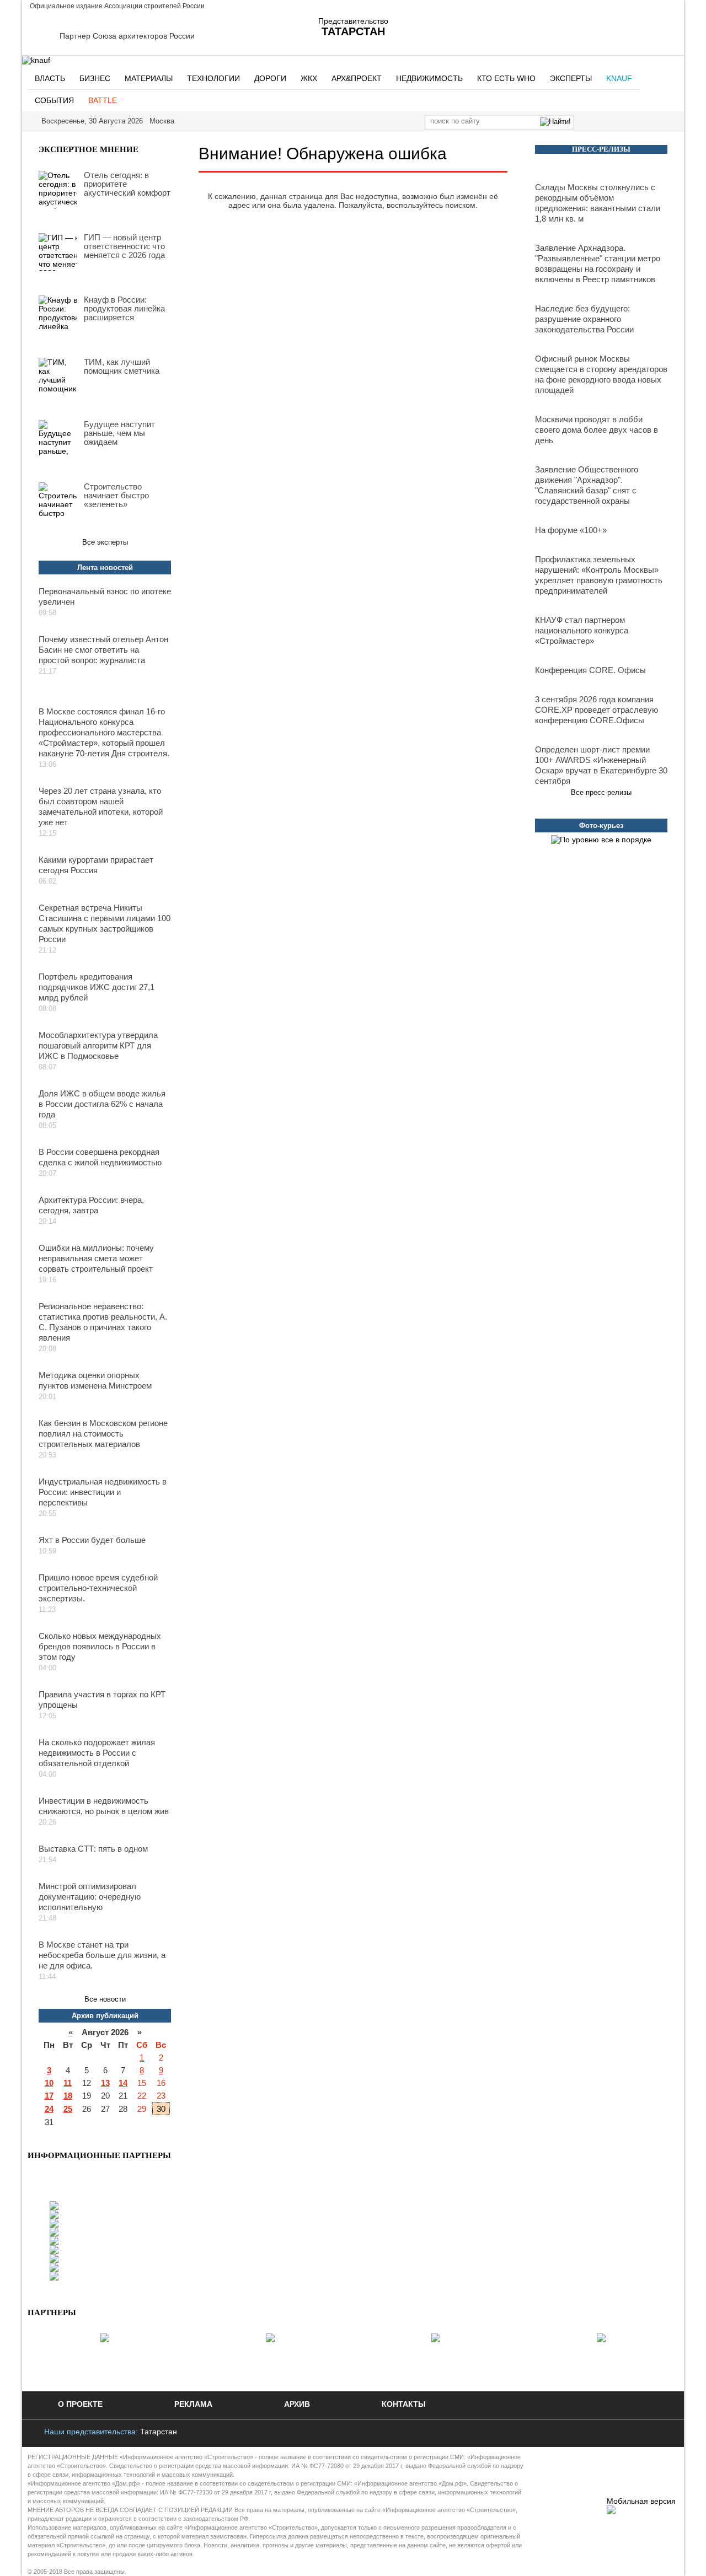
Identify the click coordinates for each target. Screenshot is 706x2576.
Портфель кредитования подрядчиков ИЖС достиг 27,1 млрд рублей (97, 987)
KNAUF (619, 78)
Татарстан (159, 2432)
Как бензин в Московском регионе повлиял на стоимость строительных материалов (103, 1434)
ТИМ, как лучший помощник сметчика (122, 367)
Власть (50, 78)
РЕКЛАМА (193, 2404)
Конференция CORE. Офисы (590, 670)
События (54, 100)
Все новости (105, 1999)
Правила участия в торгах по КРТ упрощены (102, 1700)
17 (49, 2096)
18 (68, 2096)
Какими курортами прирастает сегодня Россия (96, 865)
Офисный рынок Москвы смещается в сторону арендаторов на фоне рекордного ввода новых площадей (601, 374)
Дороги (270, 78)
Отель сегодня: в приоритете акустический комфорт (127, 184)
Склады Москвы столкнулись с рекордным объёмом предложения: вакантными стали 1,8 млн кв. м (598, 203)
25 (68, 2109)
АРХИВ (297, 2404)
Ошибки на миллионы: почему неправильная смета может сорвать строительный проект (96, 1258)
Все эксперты (105, 542)
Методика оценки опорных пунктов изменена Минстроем (95, 1380)
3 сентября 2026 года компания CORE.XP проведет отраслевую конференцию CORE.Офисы (597, 710)
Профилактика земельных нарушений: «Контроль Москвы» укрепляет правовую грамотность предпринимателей (599, 575)
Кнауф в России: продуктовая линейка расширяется (124, 309)
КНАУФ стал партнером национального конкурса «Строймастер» (582, 630)
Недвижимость (429, 78)
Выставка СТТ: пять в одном (93, 1849)
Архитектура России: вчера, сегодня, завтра (91, 1205)
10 (49, 2083)
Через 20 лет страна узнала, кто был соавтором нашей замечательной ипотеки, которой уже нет (101, 806)
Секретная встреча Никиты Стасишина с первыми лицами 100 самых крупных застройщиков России (105, 923)
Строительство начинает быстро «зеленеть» (116, 496)
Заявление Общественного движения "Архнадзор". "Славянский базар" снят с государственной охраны (587, 485)
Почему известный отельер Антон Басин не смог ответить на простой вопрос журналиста (103, 650)
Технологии (213, 78)
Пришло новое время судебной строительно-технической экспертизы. (98, 1588)
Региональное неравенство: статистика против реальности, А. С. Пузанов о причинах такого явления (103, 1322)
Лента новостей (105, 568)
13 (105, 2083)
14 (123, 2083)
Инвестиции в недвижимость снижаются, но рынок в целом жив (104, 1806)
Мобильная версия (641, 2501)
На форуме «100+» (571, 530)
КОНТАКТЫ (404, 2404)
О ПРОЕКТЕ (80, 2404)
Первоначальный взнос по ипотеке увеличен (105, 596)
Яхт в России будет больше (92, 1540)
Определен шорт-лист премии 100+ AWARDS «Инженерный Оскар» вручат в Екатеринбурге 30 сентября (601, 765)
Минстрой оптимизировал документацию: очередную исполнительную (90, 1897)
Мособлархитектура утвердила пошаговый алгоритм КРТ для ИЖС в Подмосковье (98, 1045)
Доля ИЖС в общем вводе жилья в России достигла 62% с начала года (102, 1104)
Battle (103, 100)
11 (68, 2083)
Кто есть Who (506, 78)
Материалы (149, 78)
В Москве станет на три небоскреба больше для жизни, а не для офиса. (102, 1955)
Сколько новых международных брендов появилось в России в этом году (100, 1646)
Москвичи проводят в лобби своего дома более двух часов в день (597, 430)
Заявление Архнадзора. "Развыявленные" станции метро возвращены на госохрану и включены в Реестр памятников (598, 263)
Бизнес (95, 78)
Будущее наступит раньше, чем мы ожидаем (119, 433)
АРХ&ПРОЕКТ (357, 78)
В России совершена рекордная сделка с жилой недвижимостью (100, 1157)
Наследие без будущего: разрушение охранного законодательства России (584, 319)
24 (49, 2109)
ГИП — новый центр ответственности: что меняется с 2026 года (124, 246)
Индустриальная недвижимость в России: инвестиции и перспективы (103, 1492)
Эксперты (571, 78)
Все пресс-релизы (601, 792)
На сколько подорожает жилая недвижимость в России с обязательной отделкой (97, 1753)
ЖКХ (309, 78)
